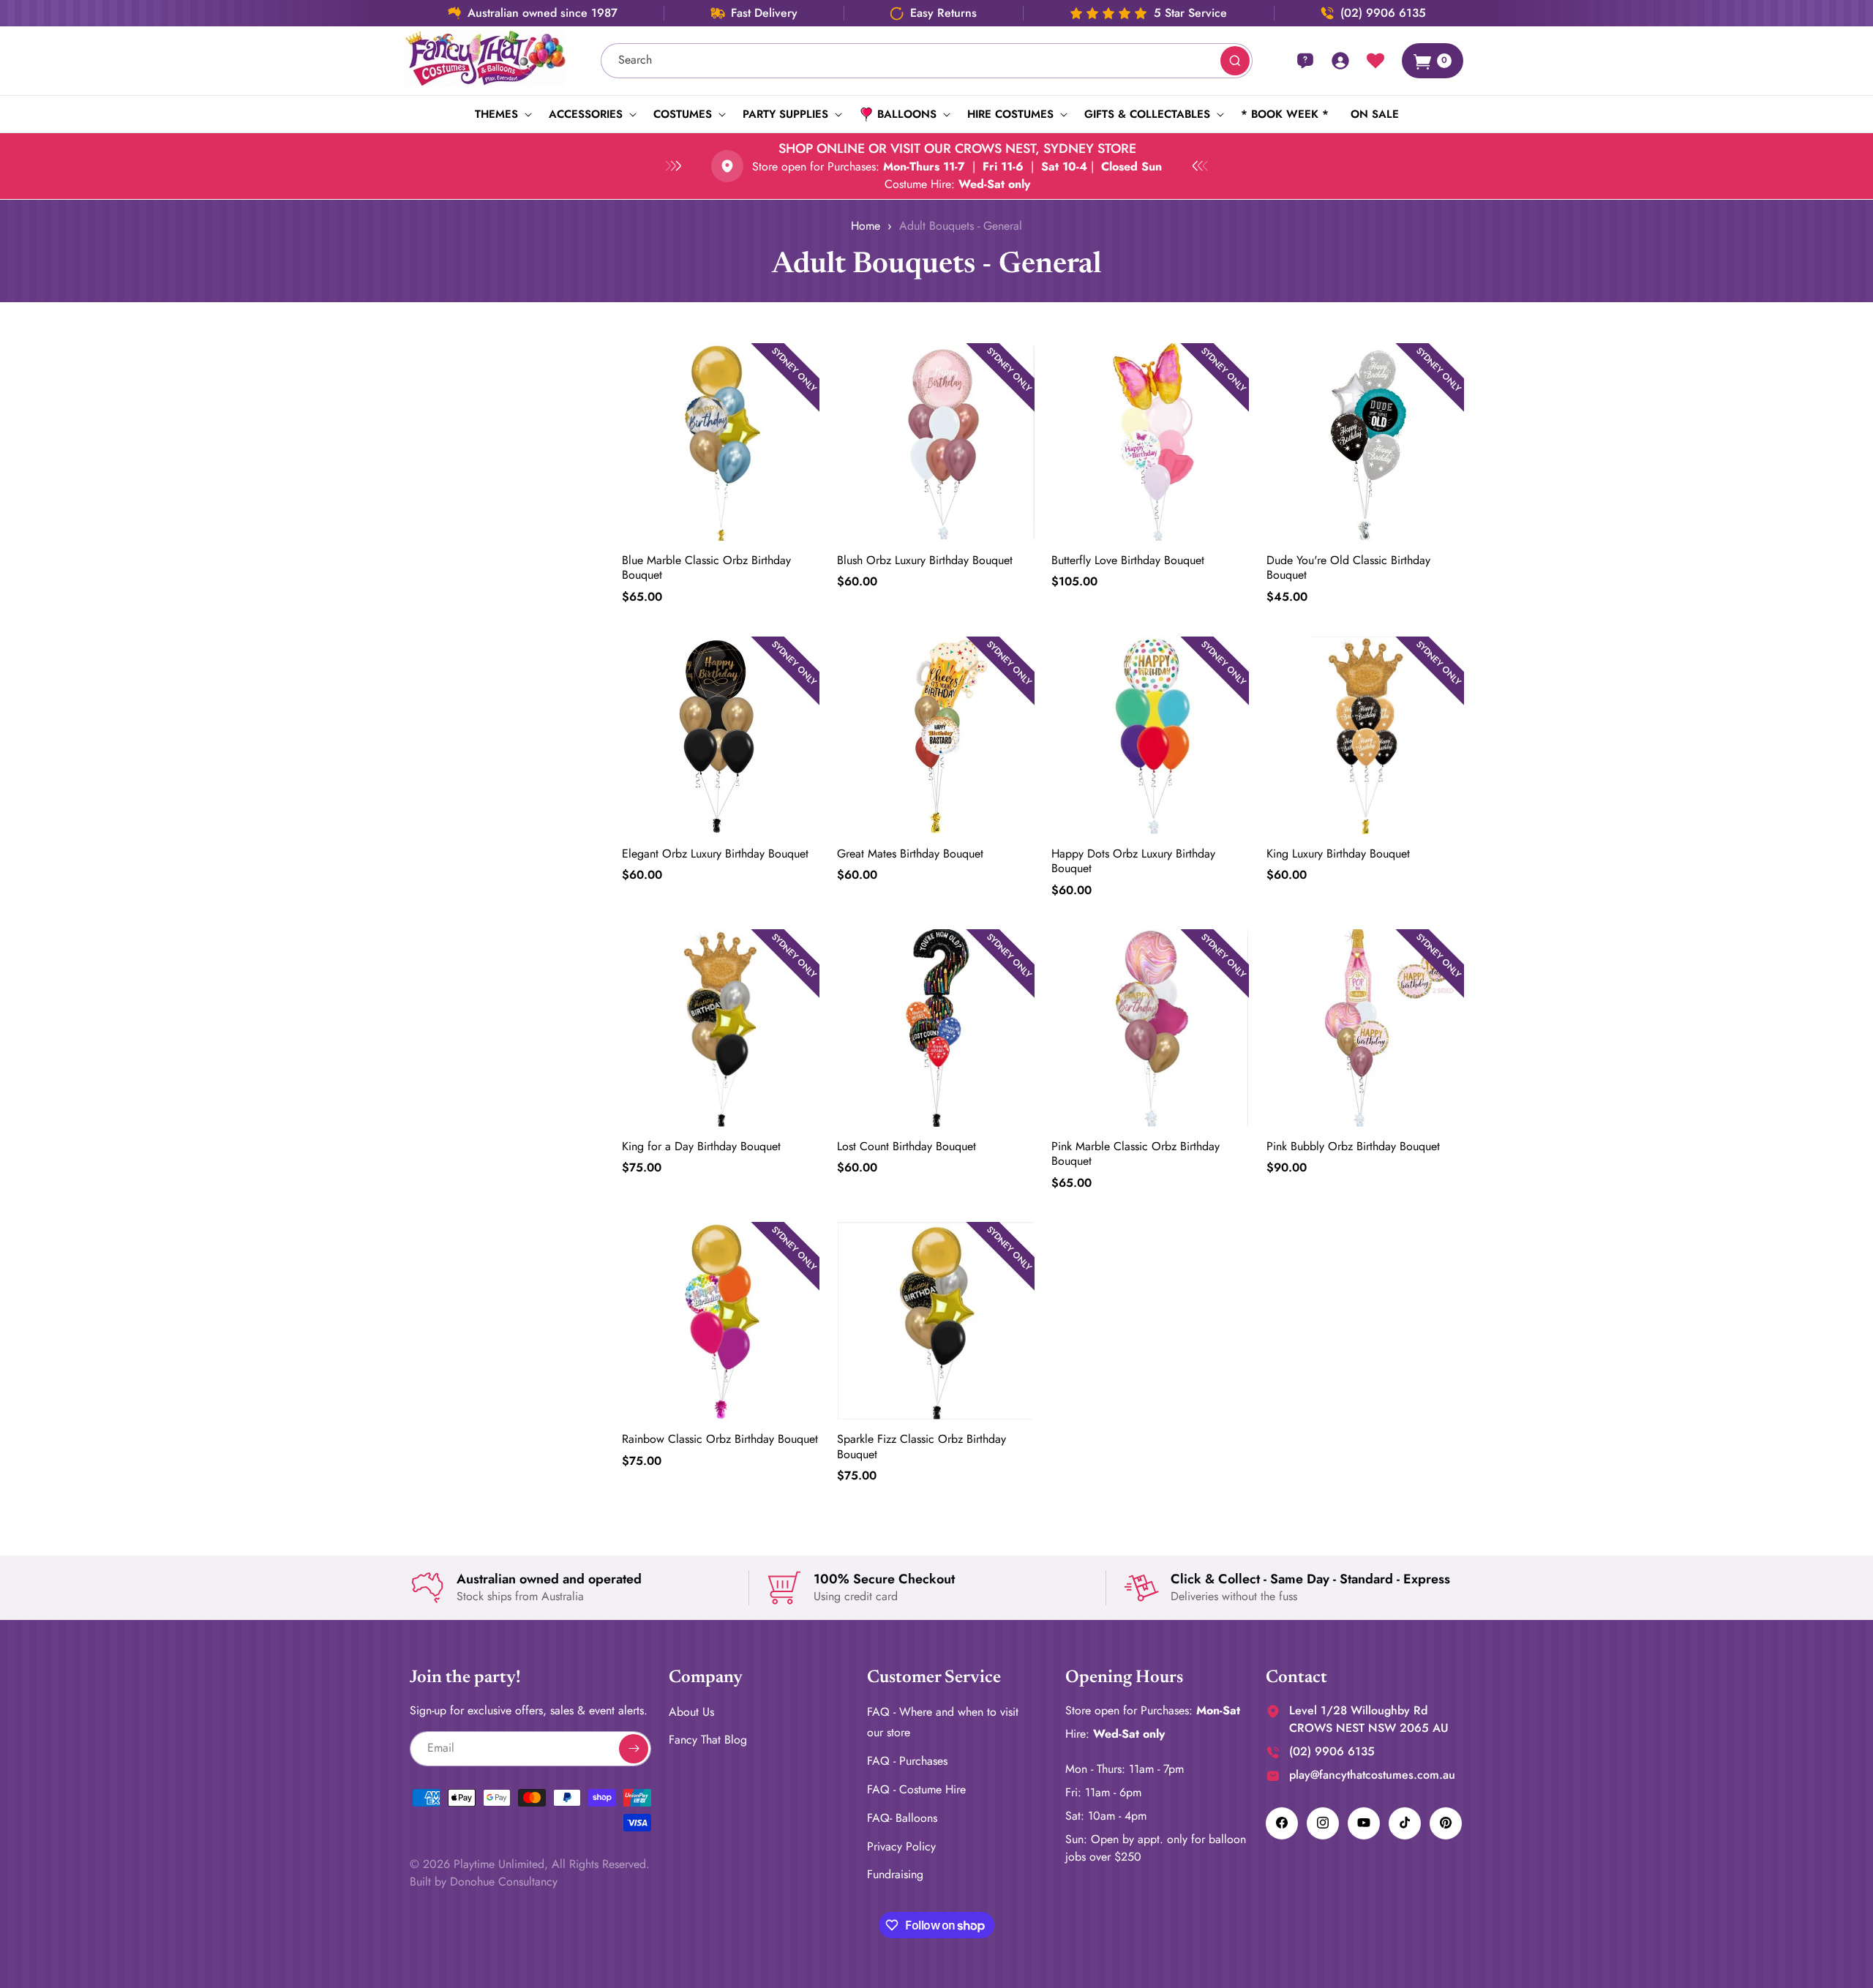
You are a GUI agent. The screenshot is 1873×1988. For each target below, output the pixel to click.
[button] (501, 114)
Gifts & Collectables (1147, 114)
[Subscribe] (634, 1748)
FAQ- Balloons (902, 1817)
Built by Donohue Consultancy (484, 1881)
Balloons (907, 114)
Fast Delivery (764, 13)
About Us (691, 1711)
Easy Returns (943, 13)
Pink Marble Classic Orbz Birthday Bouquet (1136, 1154)
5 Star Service (1190, 13)
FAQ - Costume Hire (916, 1789)
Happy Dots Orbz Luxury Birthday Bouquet (1133, 861)
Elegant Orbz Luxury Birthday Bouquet (715, 854)
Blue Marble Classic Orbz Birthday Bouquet (706, 569)
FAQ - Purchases (907, 1761)
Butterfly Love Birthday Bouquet (1128, 561)
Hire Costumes (1010, 114)
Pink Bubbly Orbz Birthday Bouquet (1353, 1146)
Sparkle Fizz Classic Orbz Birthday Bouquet (922, 1447)
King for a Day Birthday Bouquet (701, 1146)
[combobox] (927, 61)
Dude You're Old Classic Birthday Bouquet (1348, 569)
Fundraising (895, 1874)
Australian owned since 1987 (543, 13)
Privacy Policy (901, 1846)
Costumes (683, 114)
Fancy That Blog (708, 1740)
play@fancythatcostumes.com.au (1372, 1774)
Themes (496, 114)
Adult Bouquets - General (961, 226)
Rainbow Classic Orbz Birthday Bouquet (720, 1439)
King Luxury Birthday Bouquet (1338, 854)
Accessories (586, 114)
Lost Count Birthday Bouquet (907, 1146)
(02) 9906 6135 (1383, 13)
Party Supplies (785, 114)
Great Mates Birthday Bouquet (910, 854)
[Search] (1235, 61)
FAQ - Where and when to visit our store (943, 1722)
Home (866, 226)
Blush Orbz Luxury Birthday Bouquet (925, 561)
